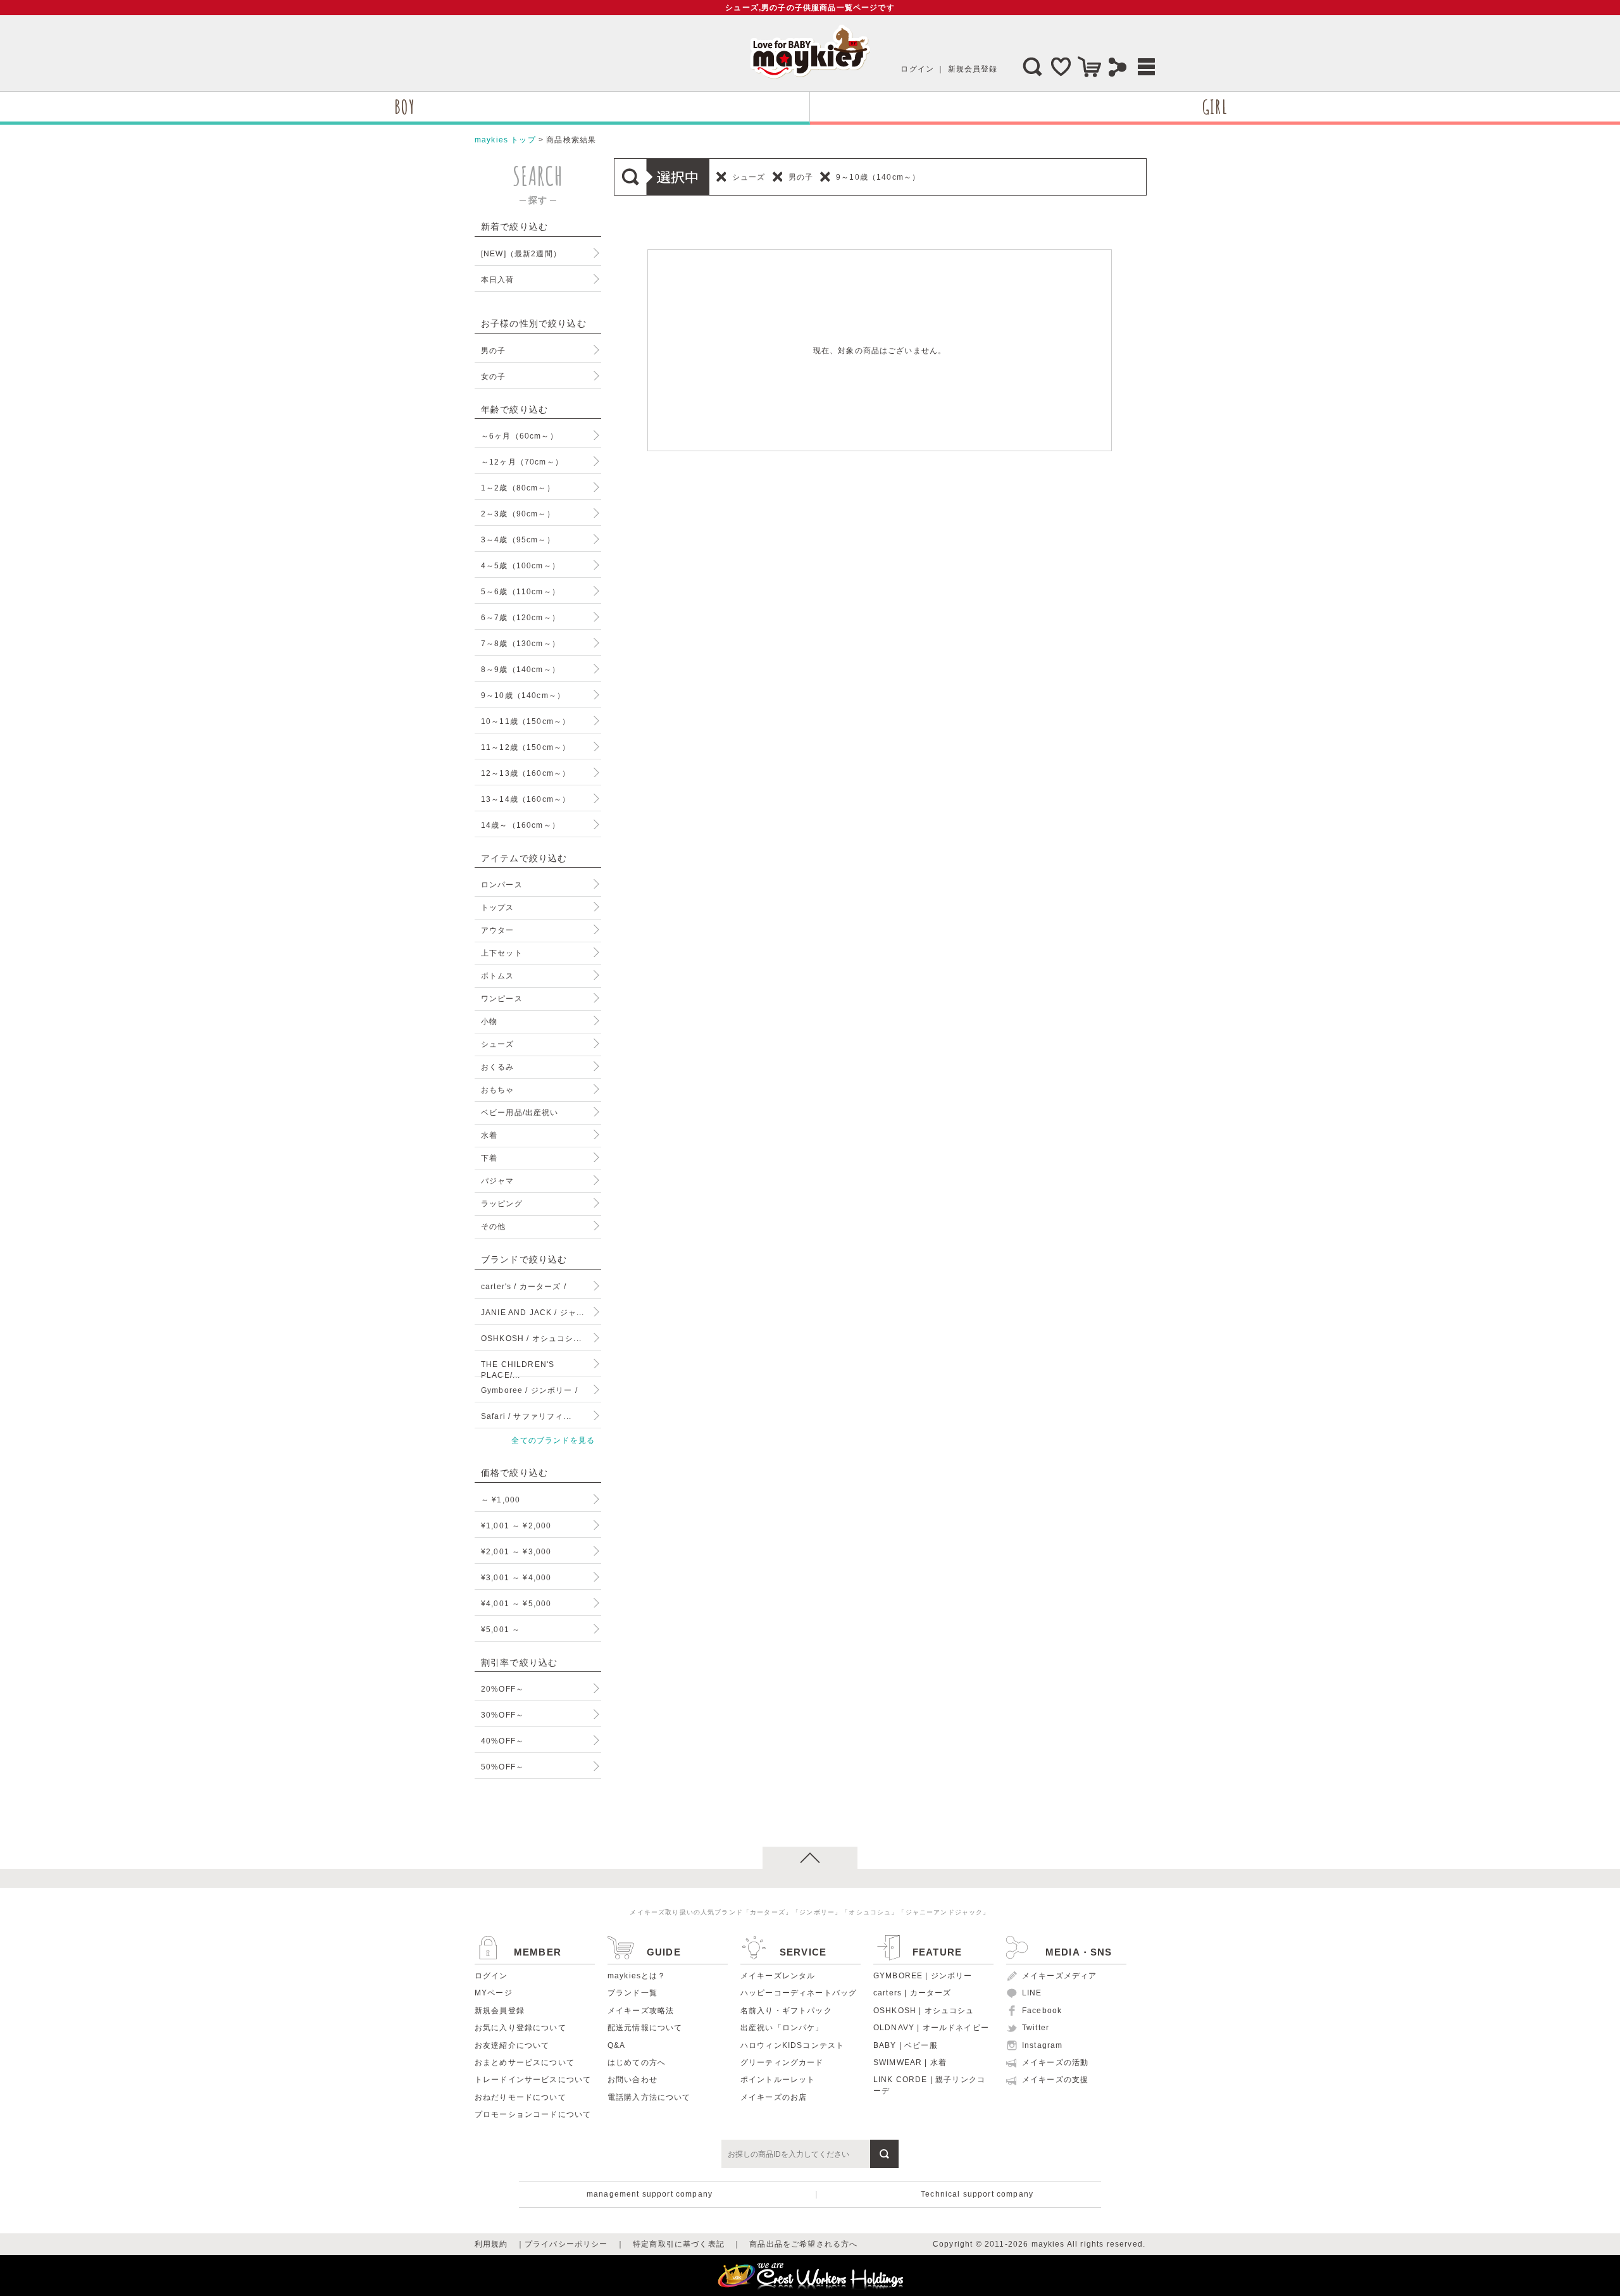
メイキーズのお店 (774, 2097)
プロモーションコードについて (533, 2114)
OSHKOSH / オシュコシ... (531, 1338)
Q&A (616, 2045)
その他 (493, 1226)
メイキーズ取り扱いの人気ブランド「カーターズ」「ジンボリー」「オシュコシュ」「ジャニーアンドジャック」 (810, 1912)
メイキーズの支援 (1055, 2080)
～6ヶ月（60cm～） (520, 436)
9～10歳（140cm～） (523, 695)
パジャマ (498, 1181)
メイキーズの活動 (1055, 2062)
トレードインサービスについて (533, 2080)
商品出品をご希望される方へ (803, 2244)
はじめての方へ (637, 2062)
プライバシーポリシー (566, 2244)
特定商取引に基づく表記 (679, 2244)
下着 (489, 1158)
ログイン (917, 69)
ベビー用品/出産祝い (520, 1112)
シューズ (498, 1044)
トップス (498, 907)
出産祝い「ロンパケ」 (782, 2028)
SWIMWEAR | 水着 (910, 2062)
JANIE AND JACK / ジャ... (533, 1312)
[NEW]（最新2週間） (521, 253)
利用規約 (491, 2244)
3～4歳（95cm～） (518, 540)
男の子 (493, 350)
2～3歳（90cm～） (518, 514)
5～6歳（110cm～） (520, 591)
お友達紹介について (512, 2045)
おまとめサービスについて (525, 2062)
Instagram (1042, 2045)
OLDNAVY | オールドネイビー (931, 2028)
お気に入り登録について (520, 2028)
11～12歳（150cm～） (526, 747)
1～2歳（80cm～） (518, 488)
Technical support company (977, 2194)
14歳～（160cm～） (520, 825)
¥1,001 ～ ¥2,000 (516, 1525)
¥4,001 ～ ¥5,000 (516, 1603)
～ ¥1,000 (501, 1500)
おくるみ (498, 1067)
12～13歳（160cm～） (526, 773)
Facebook (1042, 2011)
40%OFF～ (502, 1741)
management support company (650, 2194)
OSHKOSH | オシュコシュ (924, 2011)
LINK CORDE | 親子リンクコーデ (929, 2085)
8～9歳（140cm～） (520, 669)
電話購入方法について (649, 2097)
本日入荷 (498, 279)
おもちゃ (498, 1089)
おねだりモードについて (520, 2097)
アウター (498, 930)
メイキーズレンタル (778, 1976)
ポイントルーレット (778, 2080)
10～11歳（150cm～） (526, 721)
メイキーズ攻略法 (641, 2011)
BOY (404, 107)
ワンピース (502, 998)
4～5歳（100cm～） (520, 565)
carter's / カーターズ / (524, 1286)
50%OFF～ (502, 1767)
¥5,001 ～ (501, 1629)
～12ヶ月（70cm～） (522, 462)
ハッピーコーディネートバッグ (799, 1993)
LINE (1032, 1993)
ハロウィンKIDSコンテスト (792, 2045)
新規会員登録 (973, 69)
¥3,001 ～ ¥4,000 (516, 1577)
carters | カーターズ (912, 1993)
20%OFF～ (502, 1689)
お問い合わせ (632, 2080)
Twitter (1036, 2028)
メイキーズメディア (1059, 1976)
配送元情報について (645, 2028)
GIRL (1215, 107)
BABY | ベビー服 (906, 2045)
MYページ (494, 1993)
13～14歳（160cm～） (526, 799)
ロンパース (502, 884)
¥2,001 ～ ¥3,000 (516, 1551)
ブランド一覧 (632, 1993)
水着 (489, 1135)
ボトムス (498, 976)
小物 (489, 1021)
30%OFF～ (502, 1715)
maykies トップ (505, 140)
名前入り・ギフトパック (786, 2011)
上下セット (502, 953)
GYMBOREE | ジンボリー (923, 1976)
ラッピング (502, 1203)
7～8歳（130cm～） (520, 643)
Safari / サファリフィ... (526, 1416)
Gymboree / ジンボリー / (529, 1390)
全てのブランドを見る (553, 1440)
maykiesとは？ (637, 1976)
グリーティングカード (782, 2062)
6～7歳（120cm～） (520, 617)
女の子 (493, 376)
